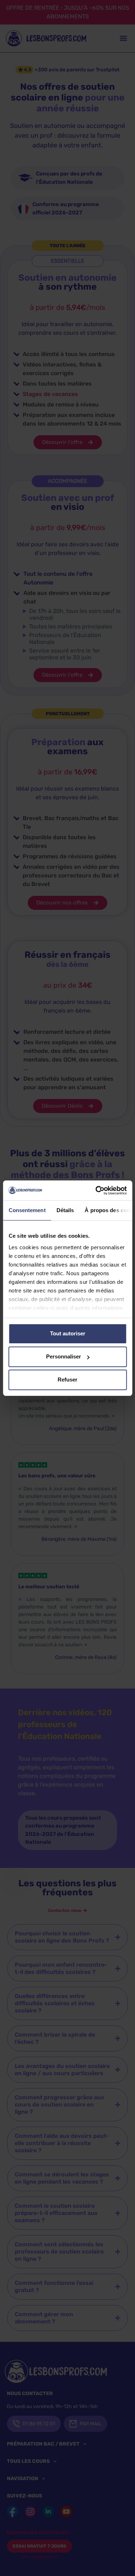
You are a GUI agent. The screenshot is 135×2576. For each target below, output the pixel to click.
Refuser (67, 1380)
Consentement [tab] (27, 1210)
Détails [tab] (65, 1210)
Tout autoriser (68, 1333)
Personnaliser (64, 1356)
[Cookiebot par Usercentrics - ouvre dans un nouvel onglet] (96, 1191)
